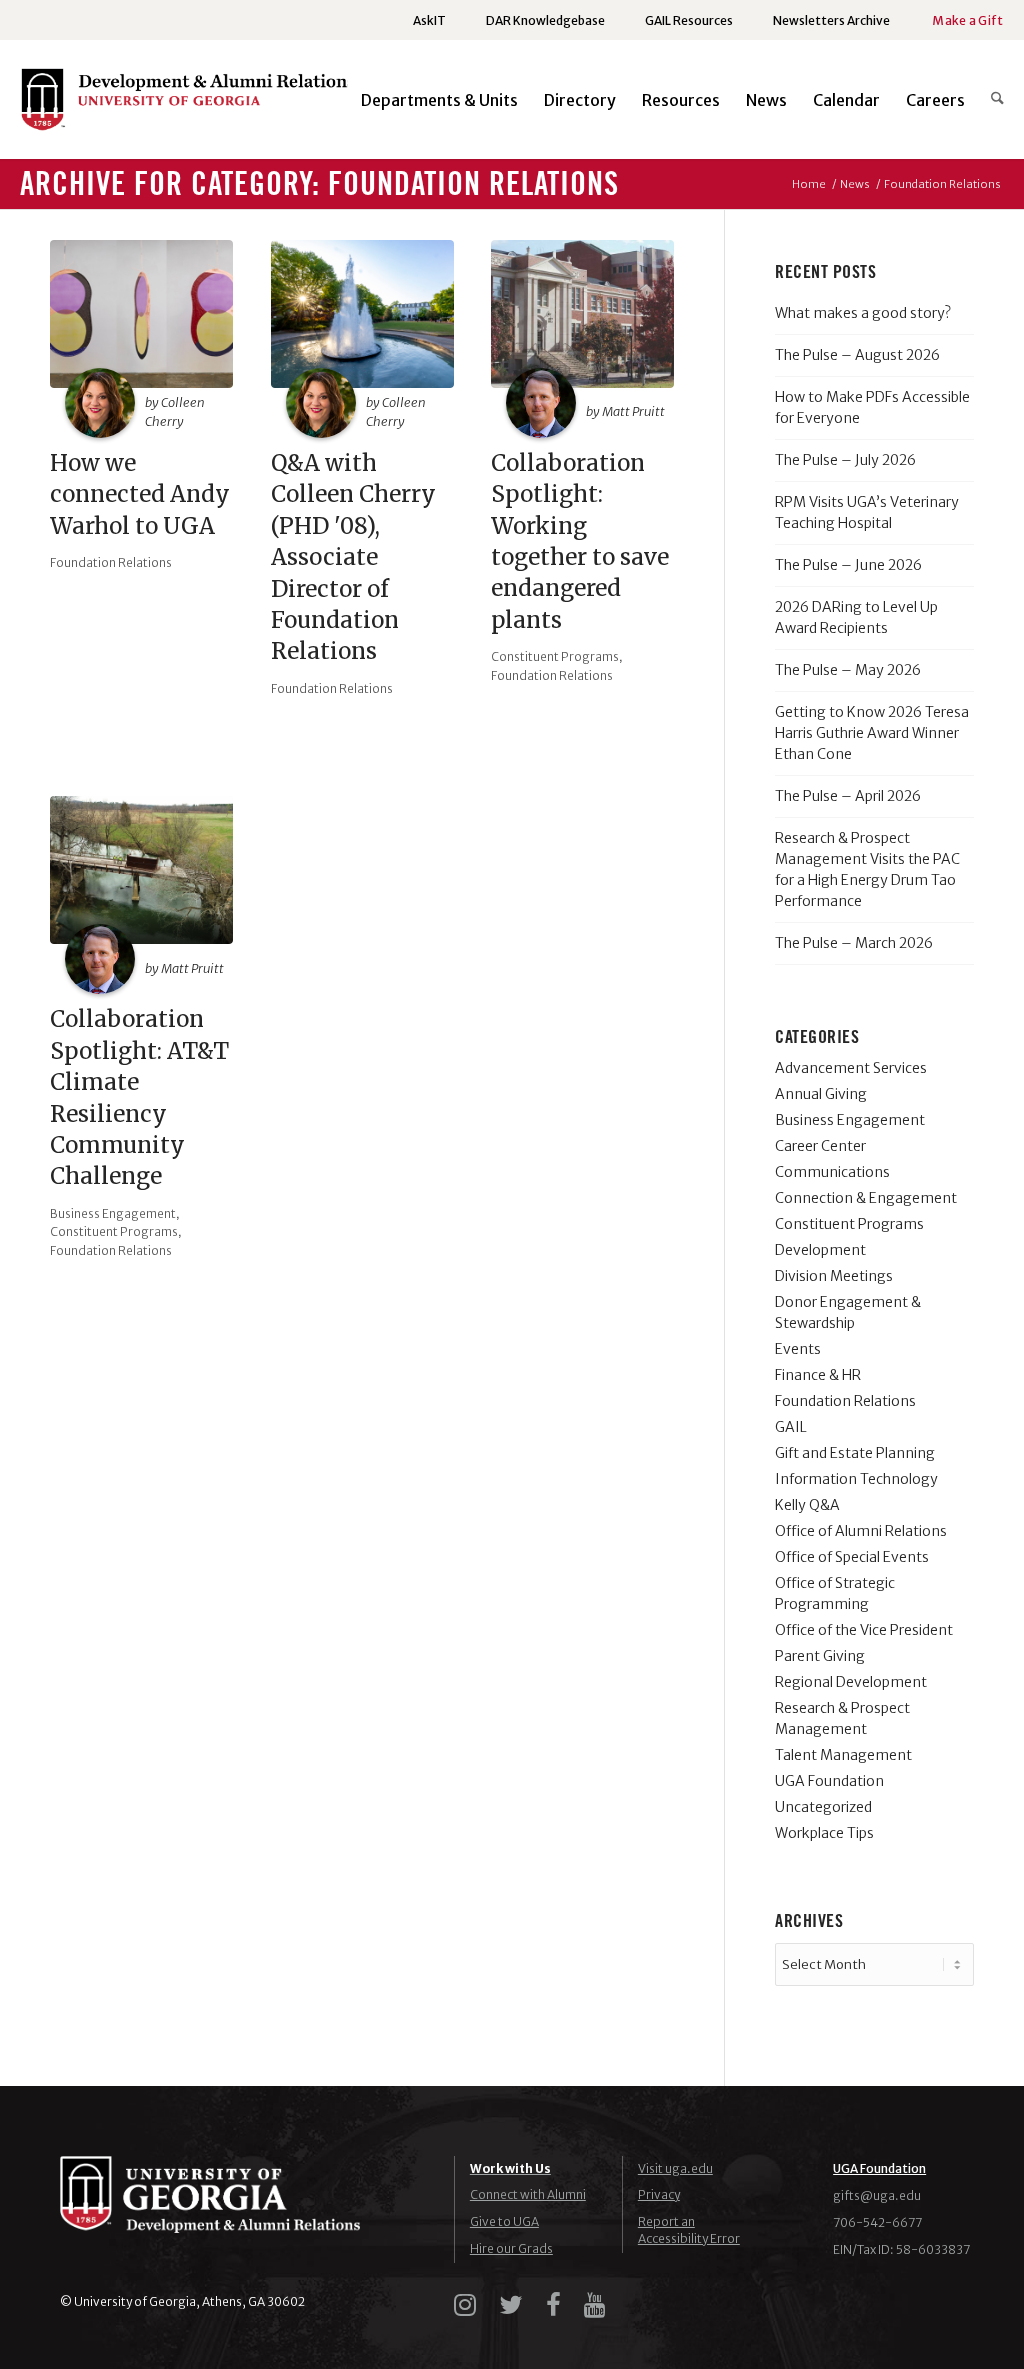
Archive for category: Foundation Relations (319, 185)
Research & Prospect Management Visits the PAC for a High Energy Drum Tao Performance (867, 869)
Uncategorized (823, 1807)
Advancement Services (851, 1068)
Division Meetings (834, 1276)
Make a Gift (967, 20)
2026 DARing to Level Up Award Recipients (856, 617)
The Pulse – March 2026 (854, 943)
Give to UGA (504, 2221)
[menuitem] (429, 21)
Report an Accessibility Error (689, 2230)
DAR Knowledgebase (545, 20)
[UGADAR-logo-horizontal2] (187, 108)
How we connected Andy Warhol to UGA (140, 494)
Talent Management (843, 1755)
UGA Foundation (829, 1781)
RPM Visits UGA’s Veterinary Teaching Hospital (867, 512)
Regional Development (851, 1682)
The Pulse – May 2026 (848, 670)
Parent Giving (820, 1656)
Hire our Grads (511, 2248)
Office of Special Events (852, 1557)
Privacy (659, 2194)
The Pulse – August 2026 (857, 355)
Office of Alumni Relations (861, 1531)
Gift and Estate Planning (855, 1453)
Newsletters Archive (831, 20)
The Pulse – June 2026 (848, 565)
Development (820, 1250)
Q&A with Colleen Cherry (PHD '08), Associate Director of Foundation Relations (353, 557)
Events (798, 1349)
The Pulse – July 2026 (845, 460)
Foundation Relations (111, 562)
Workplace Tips (824, 1833)
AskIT (429, 20)
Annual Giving (821, 1094)
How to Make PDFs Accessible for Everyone (872, 407)
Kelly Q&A (807, 1505)
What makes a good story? (863, 313)
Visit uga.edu (675, 2168)
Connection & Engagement (866, 1198)
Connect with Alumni (528, 2194)
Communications (832, 1172)
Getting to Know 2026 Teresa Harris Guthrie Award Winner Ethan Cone (872, 733)
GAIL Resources (689, 20)
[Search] (991, 100)
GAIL (791, 1427)
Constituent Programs (555, 656)
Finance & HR (818, 1375)
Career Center (820, 1146)
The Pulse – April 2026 (848, 796)
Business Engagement (113, 1213)
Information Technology (856, 1479)
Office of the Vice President (864, 1630)
